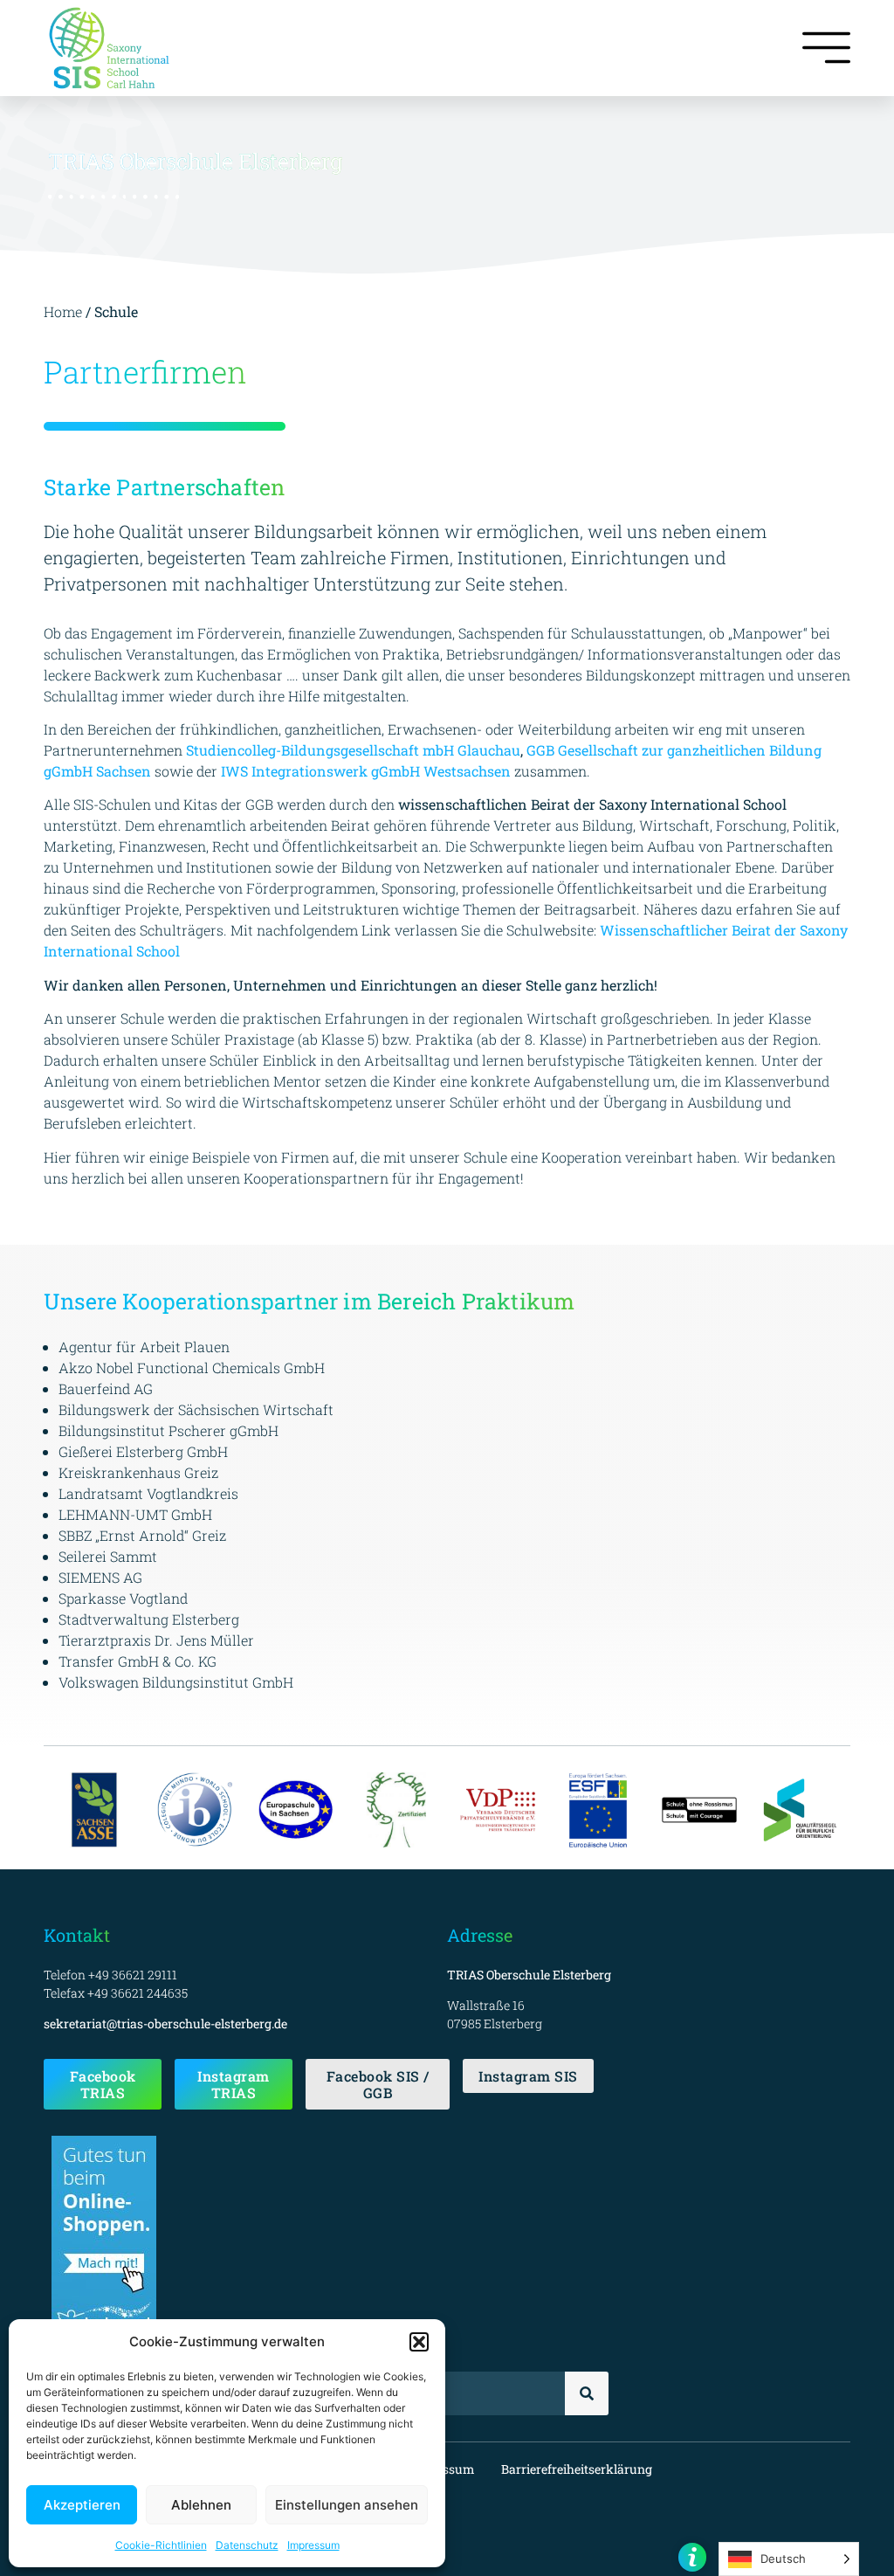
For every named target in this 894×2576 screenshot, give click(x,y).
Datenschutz (247, 2545)
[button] (419, 2342)
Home (65, 311)
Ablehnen (201, 2505)
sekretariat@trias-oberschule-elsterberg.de (165, 2024)
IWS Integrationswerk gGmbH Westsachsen (366, 771)
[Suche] (587, 2393)
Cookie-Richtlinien (161, 2545)
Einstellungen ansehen (347, 2505)
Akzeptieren (82, 2505)
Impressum (313, 2545)
